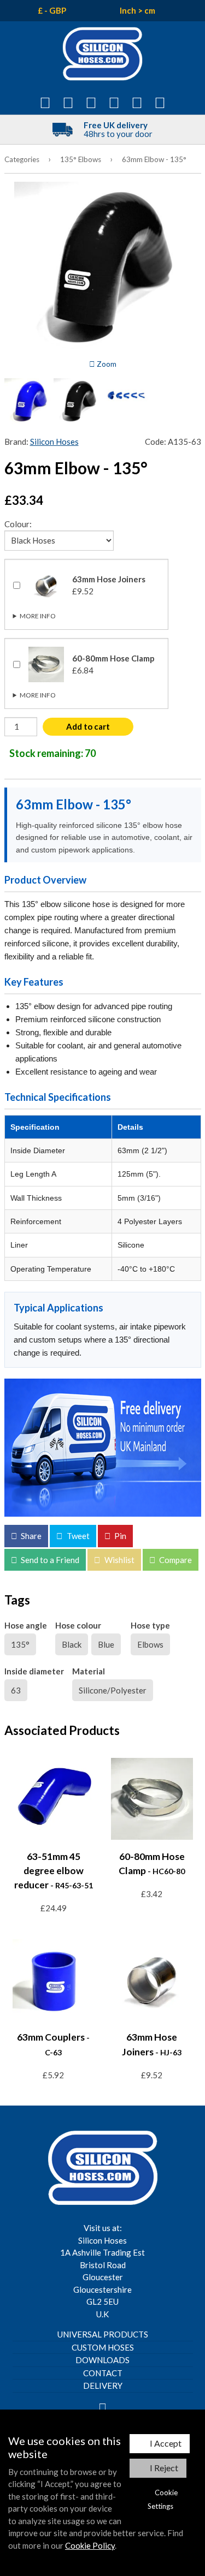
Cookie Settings (163, 2499)
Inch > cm (137, 10)
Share (30, 1536)
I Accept (166, 2443)
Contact (103, 2373)
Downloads (102, 2360)
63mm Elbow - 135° (154, 159)
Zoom (106, 364)
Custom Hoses (103, 2347)
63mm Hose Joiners (67, 621)
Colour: (18, 524)
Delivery (103, 2386)
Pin (119, 1536)
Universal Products (103, 2334)
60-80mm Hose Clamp (72, 700)
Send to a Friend (49, 1560)
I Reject (164, 2468)
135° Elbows (81, 159)
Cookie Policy (90, 2545)
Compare (175, 1560)
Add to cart (88, 726)
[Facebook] (102, 2407)
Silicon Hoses (54, 442)
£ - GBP (52, 10)
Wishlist (119, 1560)
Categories (22, 159)
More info (38, 616)
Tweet (77, 1536)
